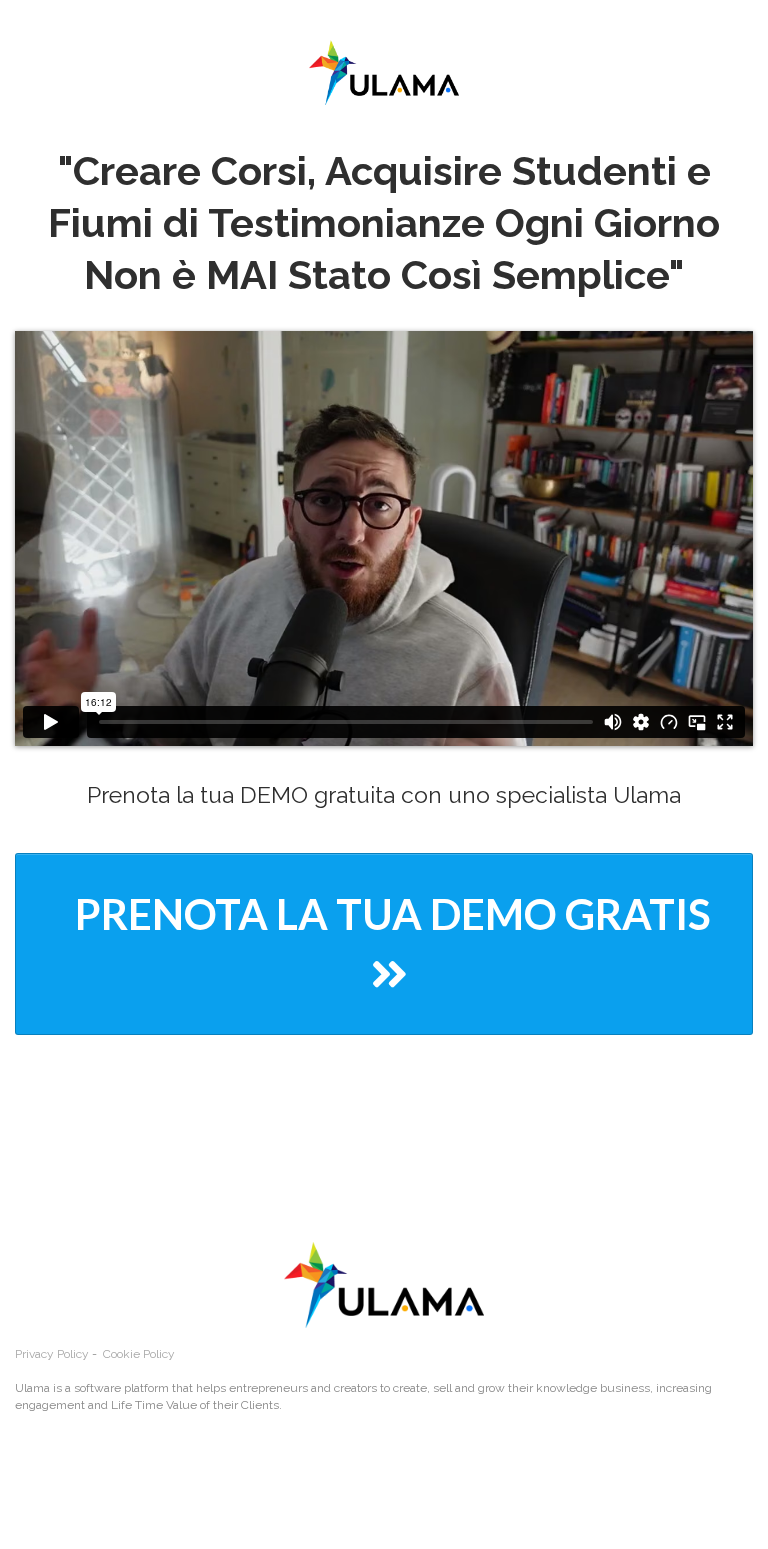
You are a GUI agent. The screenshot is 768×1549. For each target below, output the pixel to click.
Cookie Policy (139, 1354)
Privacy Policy (52, 1354)
